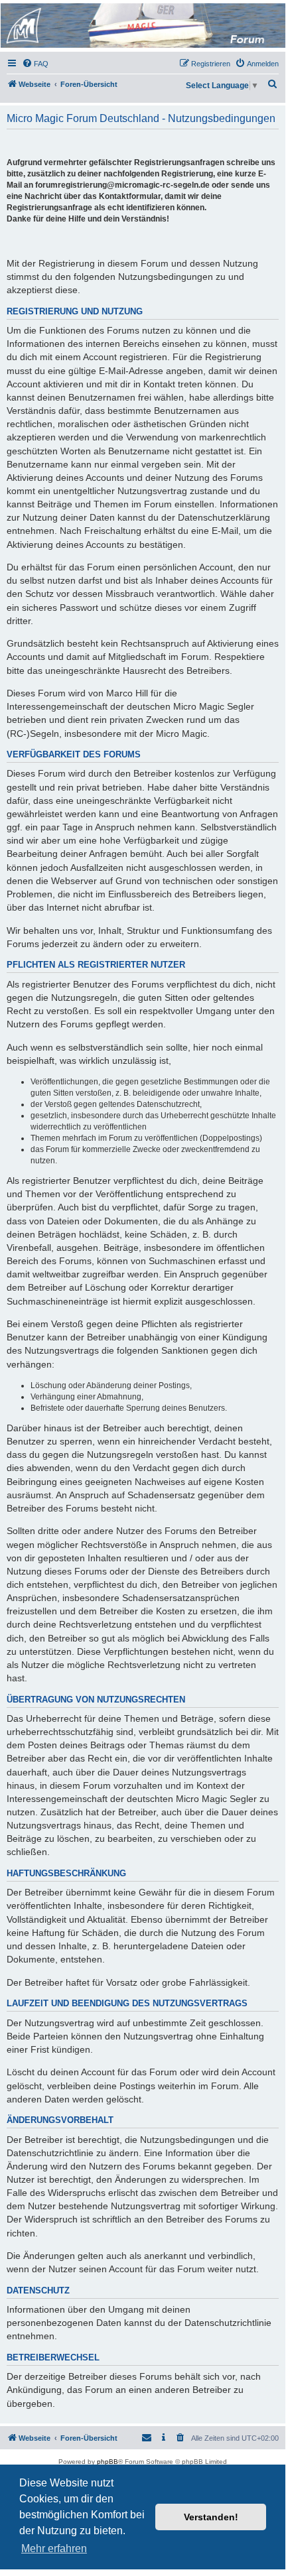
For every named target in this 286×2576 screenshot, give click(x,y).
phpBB (107, 2462)
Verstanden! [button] (211, 2517)
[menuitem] (35, 64)
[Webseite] (142, 26)
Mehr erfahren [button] (54, 2548)
